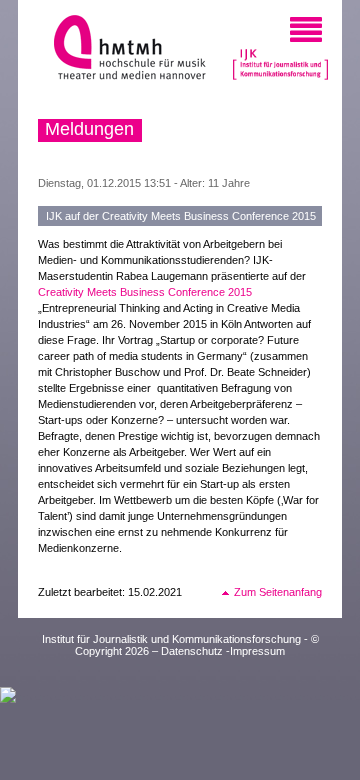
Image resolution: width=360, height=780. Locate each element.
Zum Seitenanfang (278, 592)
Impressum (257, 651)
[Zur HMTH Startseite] (123, 49)
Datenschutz (192, 651)
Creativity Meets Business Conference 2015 (145, 292)
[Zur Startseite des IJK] (280, 61)
